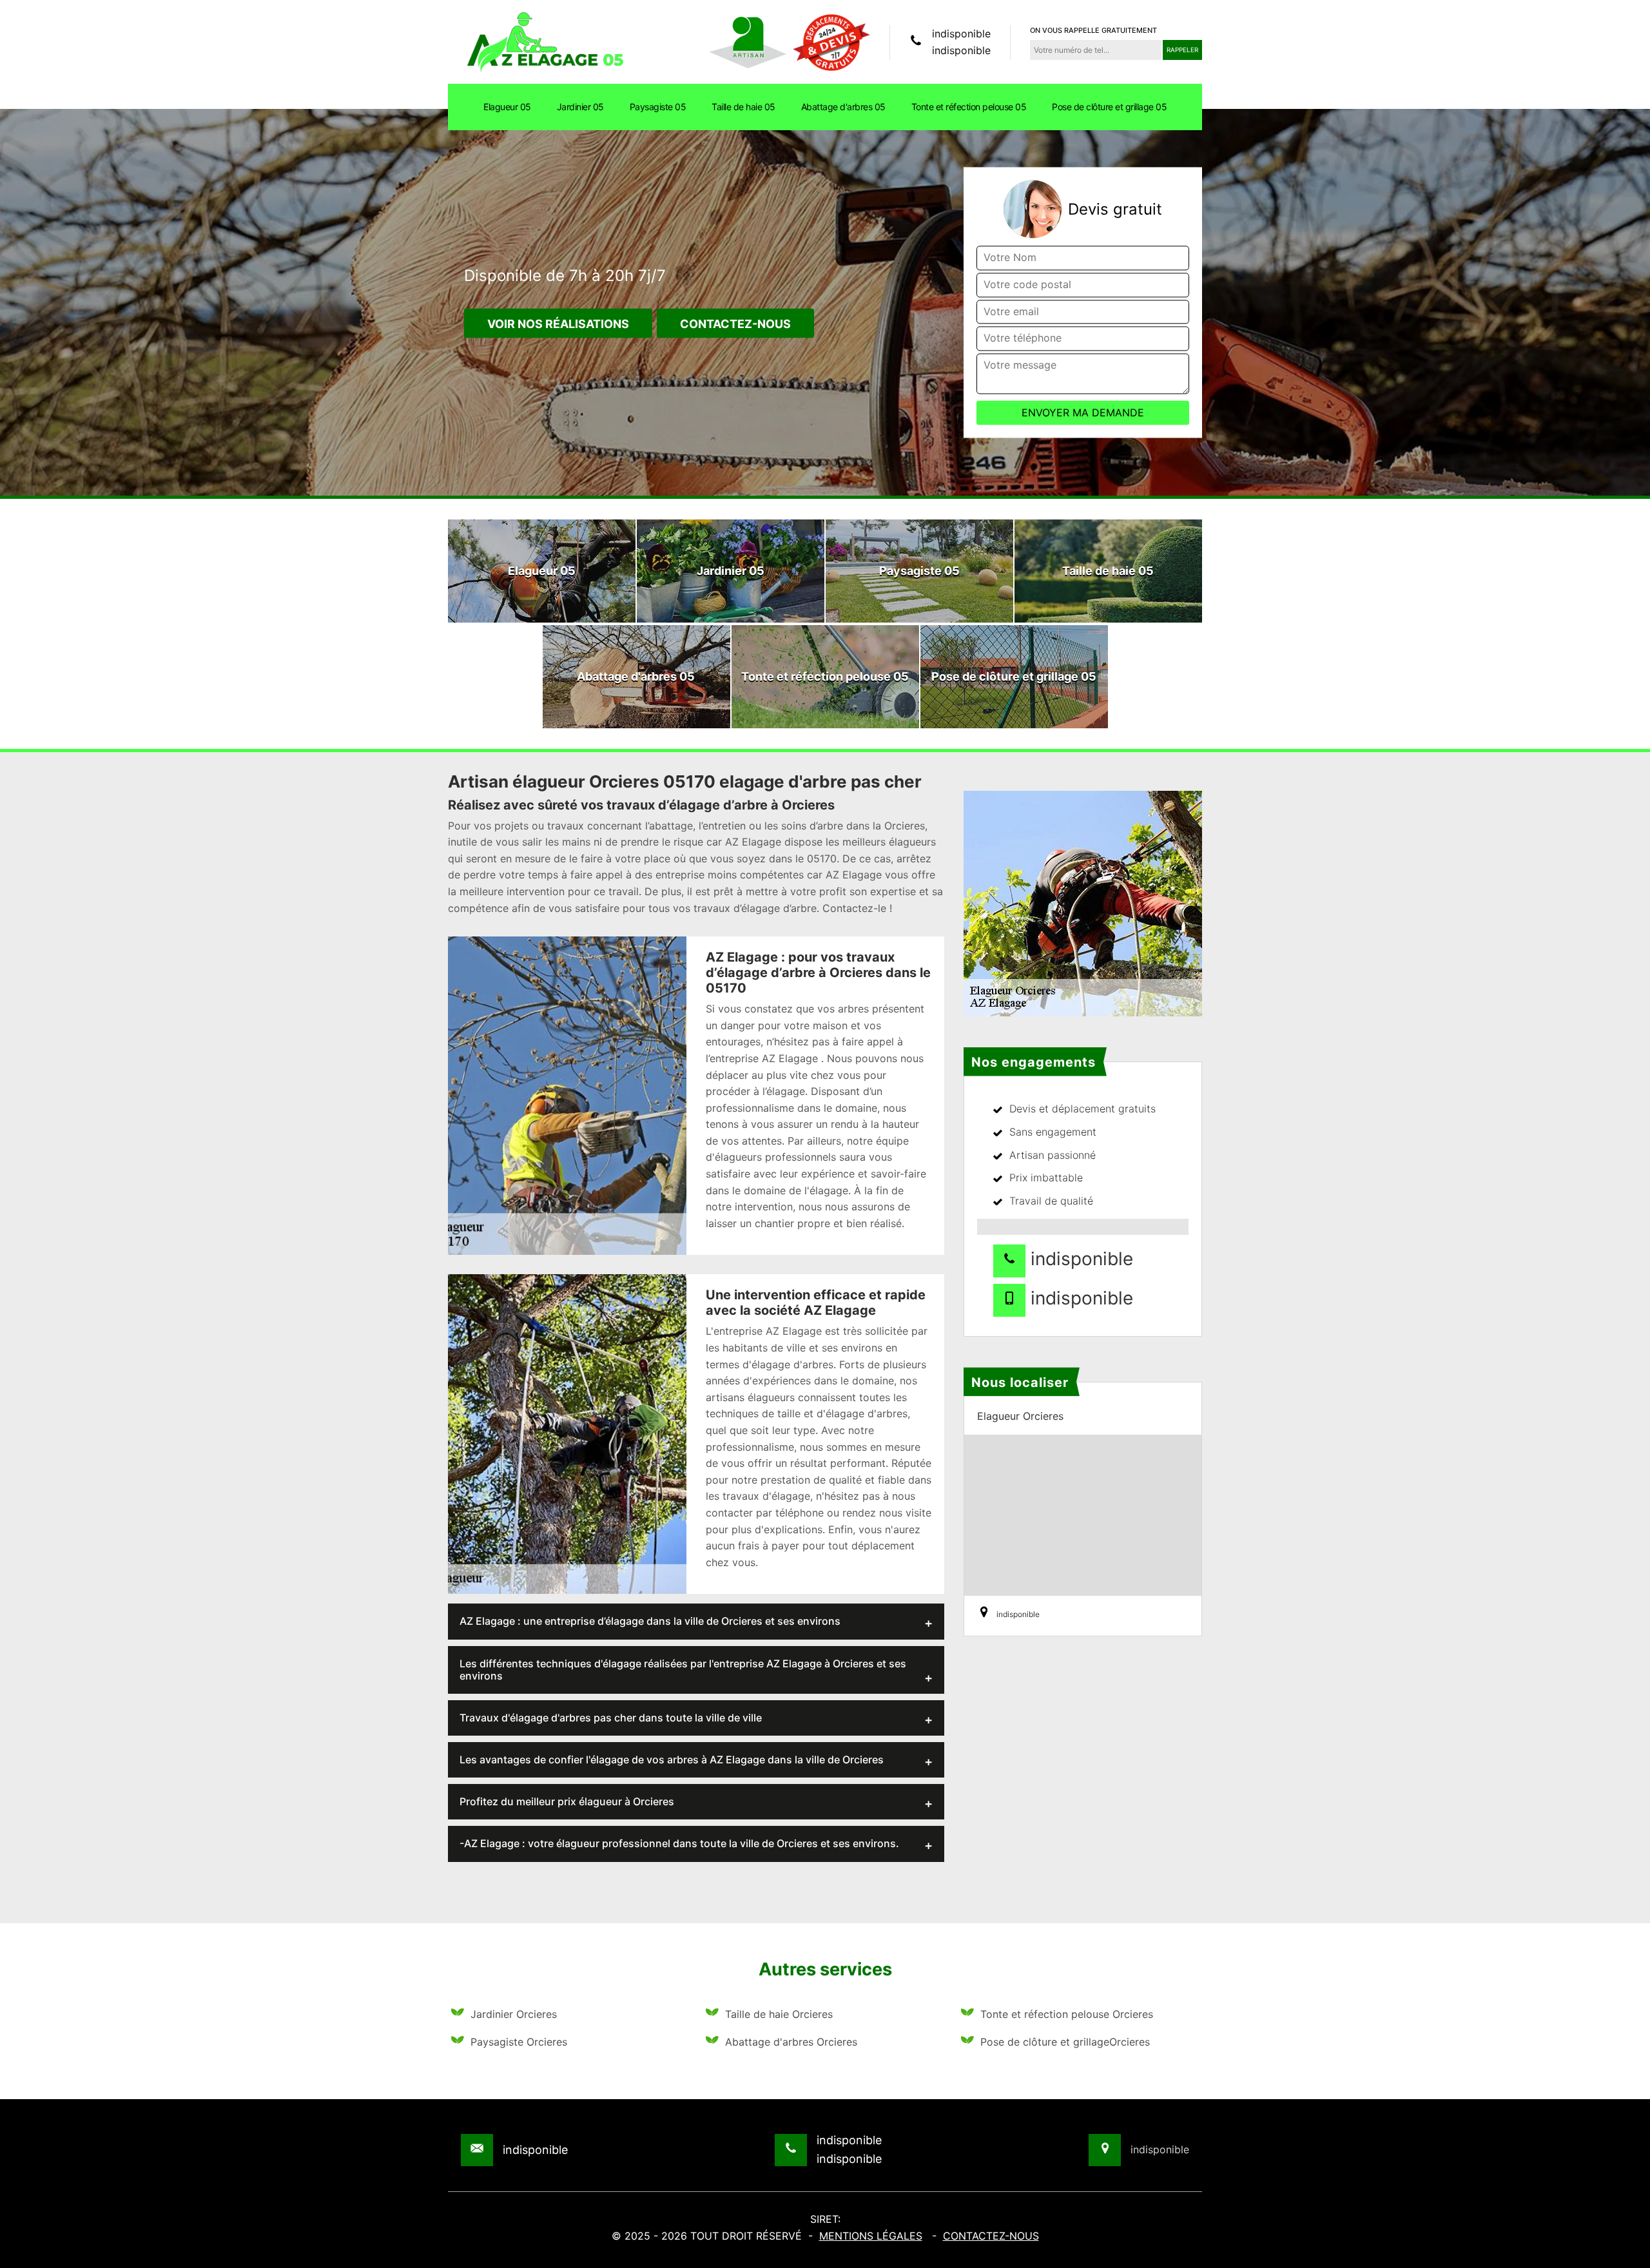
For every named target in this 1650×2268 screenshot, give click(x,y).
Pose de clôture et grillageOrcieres (1065, 2042)
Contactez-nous (735, 325)
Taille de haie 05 (743, 107)
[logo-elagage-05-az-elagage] (545, 41)
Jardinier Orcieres (514, 2014)
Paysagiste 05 (658, 107)
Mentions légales (871, 2236)
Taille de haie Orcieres (779, 2014)
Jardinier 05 (580, 107)
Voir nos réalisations (558, 325)
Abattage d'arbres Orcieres (791, 2042)
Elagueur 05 (507, 107)
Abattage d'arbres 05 (843, 107)
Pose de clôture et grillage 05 (1109, 107)
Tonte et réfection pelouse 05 (969, 107)
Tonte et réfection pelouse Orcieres (1067, 2014)
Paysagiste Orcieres (519, 2042)
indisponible (961, 34)
